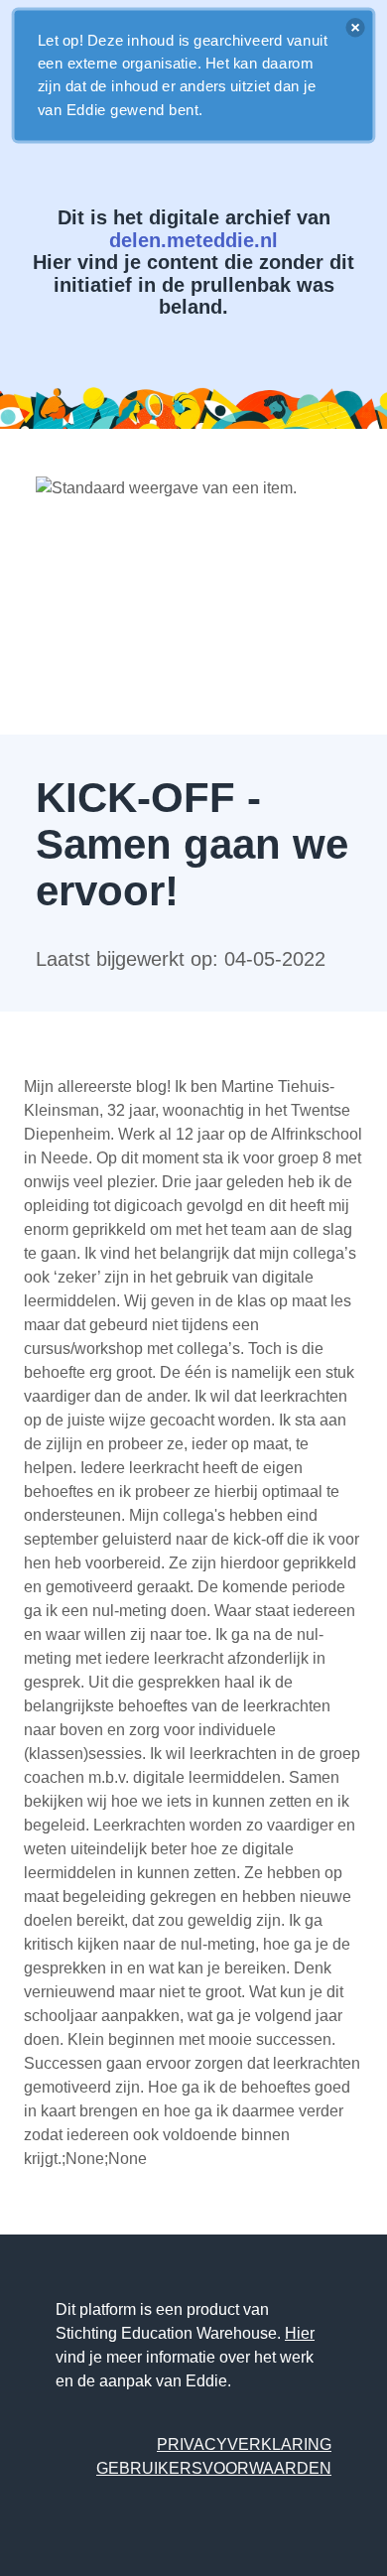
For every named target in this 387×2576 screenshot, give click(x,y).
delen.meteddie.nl (193, 240)
